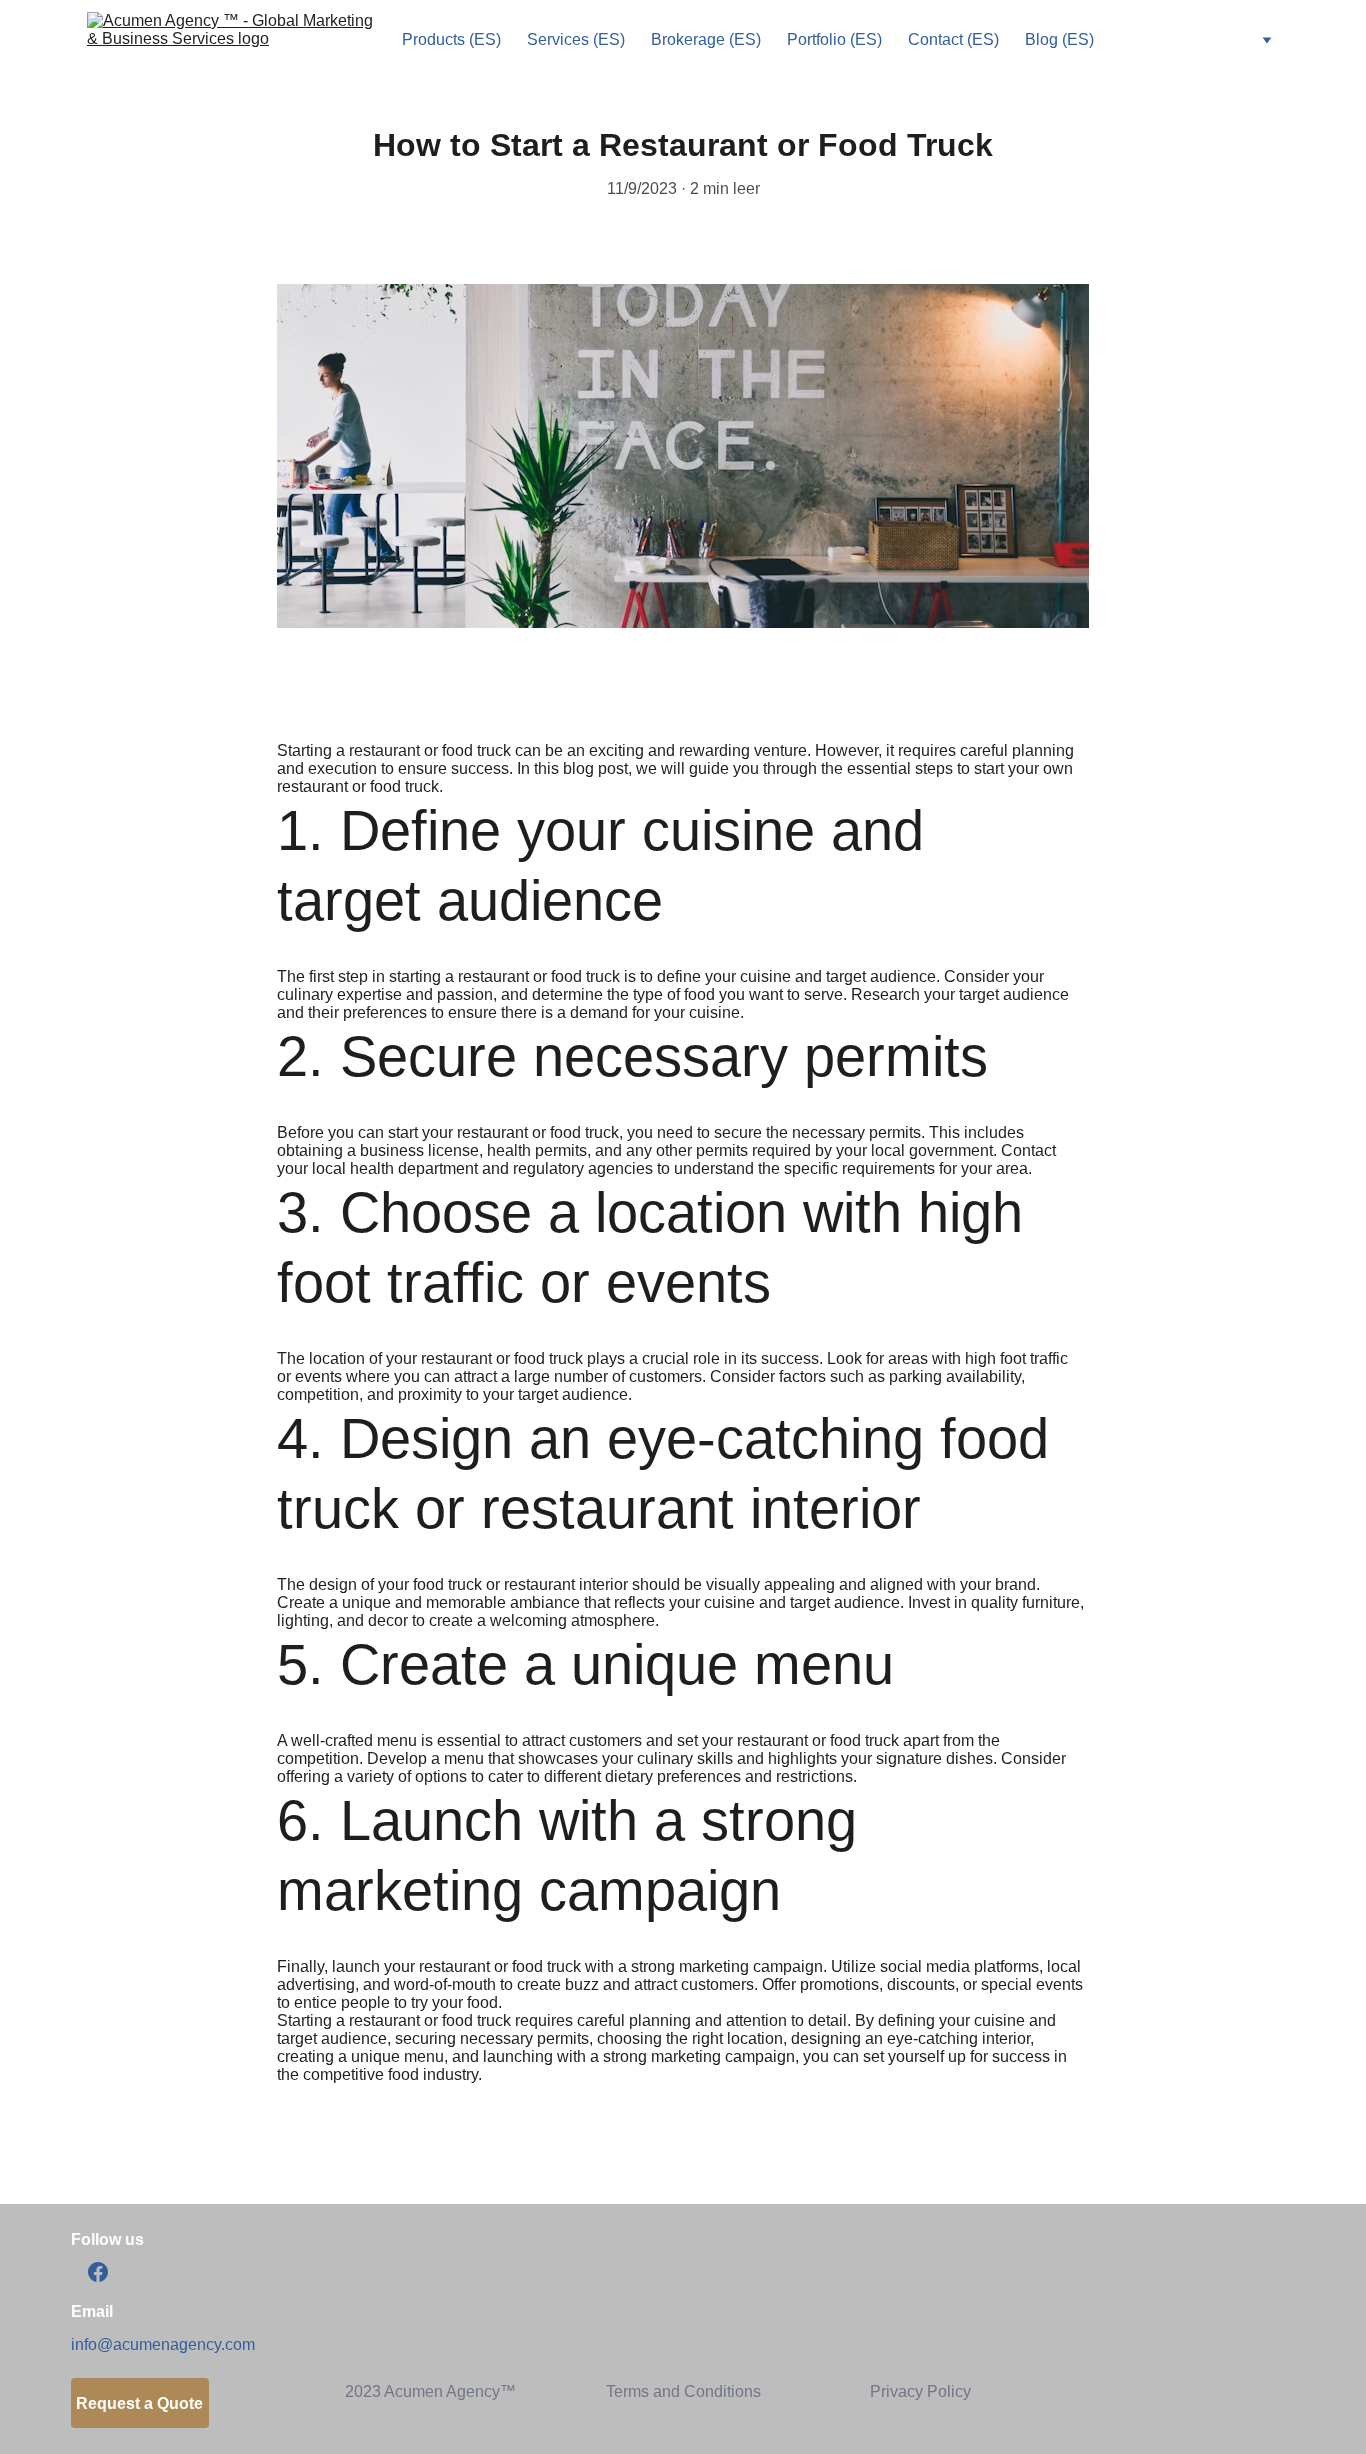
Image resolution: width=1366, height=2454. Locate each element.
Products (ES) (451, 39)
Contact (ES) (953, 39)
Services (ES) (576, 39)
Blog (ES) (1059, 39)
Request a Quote (139, 2403)
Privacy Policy (920, 2391)
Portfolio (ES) (834, 39)
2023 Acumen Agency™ (430, 2391)
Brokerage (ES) (706, 39)
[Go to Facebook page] (98, 2272)
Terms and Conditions (683, 2391)
